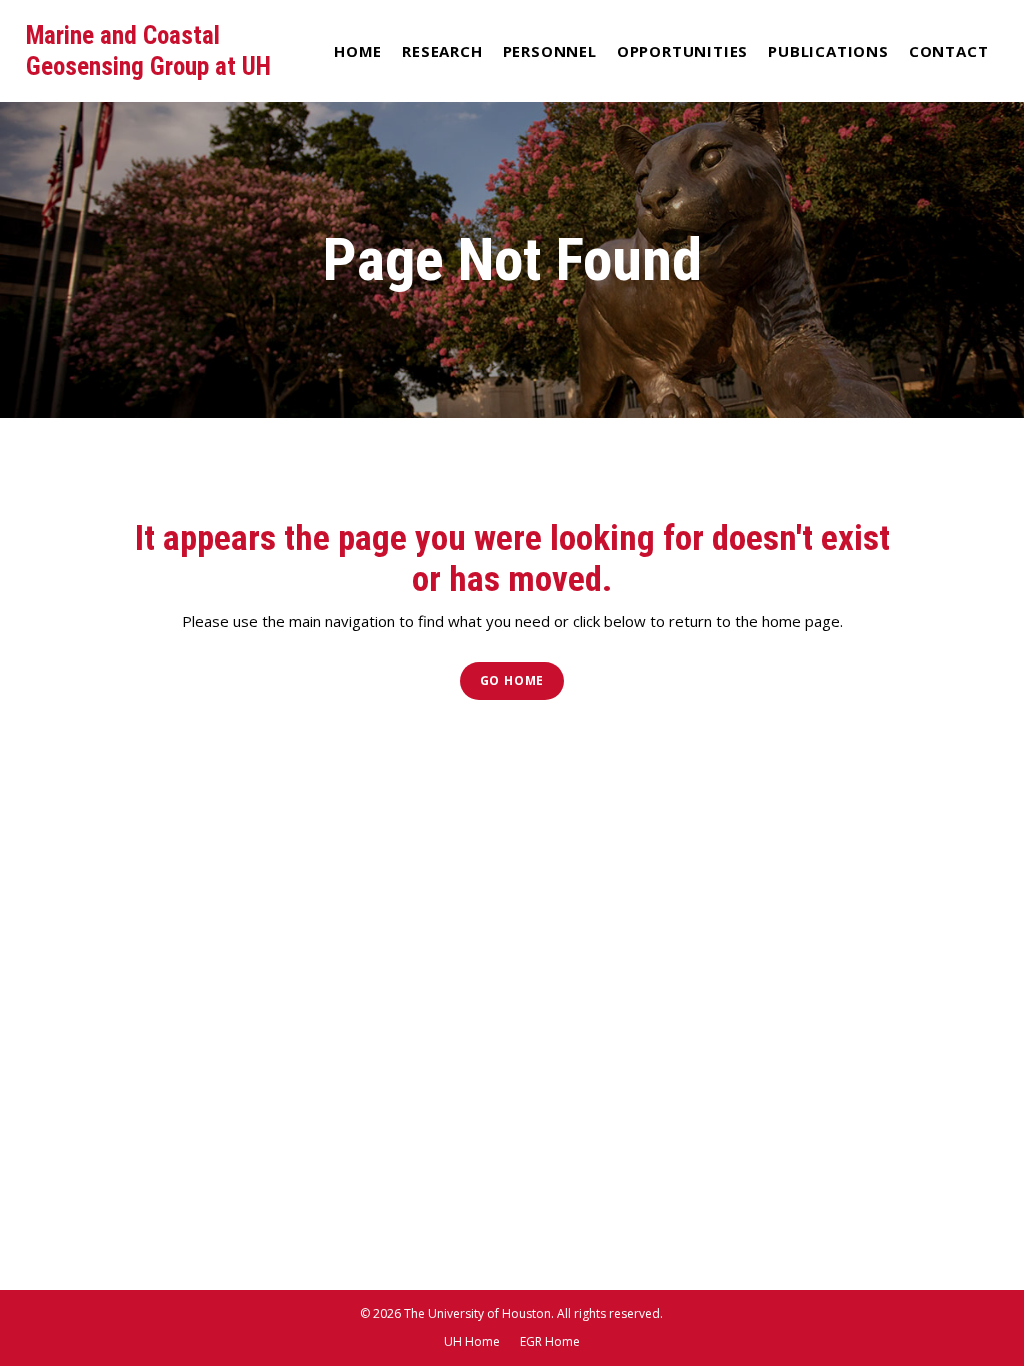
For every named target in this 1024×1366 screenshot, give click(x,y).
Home (358, 51)
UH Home (472, 1341)
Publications (828, 51)
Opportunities (682, 51)
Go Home (512, 680)
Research (442, 51)
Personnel (550, 51)
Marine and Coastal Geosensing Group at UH (148, 51)
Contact (949, 51)
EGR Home (550, 1341)
